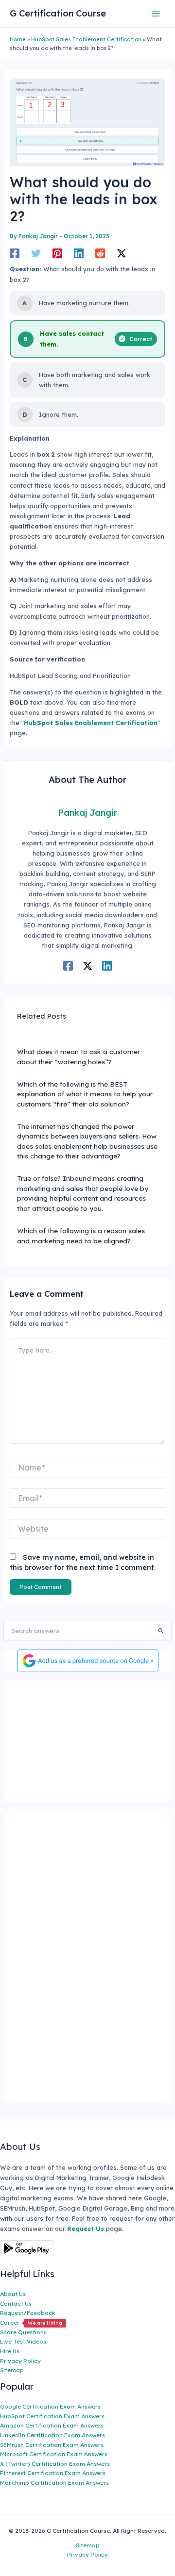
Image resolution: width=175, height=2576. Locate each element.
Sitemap (12, 2370)
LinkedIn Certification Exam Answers (52, 2435)
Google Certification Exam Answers (50, 2406)
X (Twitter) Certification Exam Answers (55, 2464)
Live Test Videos (23, 2341)
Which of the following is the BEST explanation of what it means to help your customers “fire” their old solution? (85, 1094)
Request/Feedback (28, 2313)
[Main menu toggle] (156, 13)
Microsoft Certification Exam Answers (54, 2454)
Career (31, 2322)
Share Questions (23, 2332)
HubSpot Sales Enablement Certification (86, 39)
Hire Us (10, 2351)
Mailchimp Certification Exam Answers (54, 2483)
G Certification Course (58, 13)
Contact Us (16, 2304)
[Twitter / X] (122, 253)
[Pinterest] (57, 253)
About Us (13, 2294)
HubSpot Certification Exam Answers (52, 2416)
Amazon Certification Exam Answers (52, 2425)
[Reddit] (100, 253)
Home (18, 39)
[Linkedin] (79, 253)
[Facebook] (15, 253)
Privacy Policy (20, 2361)
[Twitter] (36, 253)
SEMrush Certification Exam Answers (52, 2445)
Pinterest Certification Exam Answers (53, 2473)
